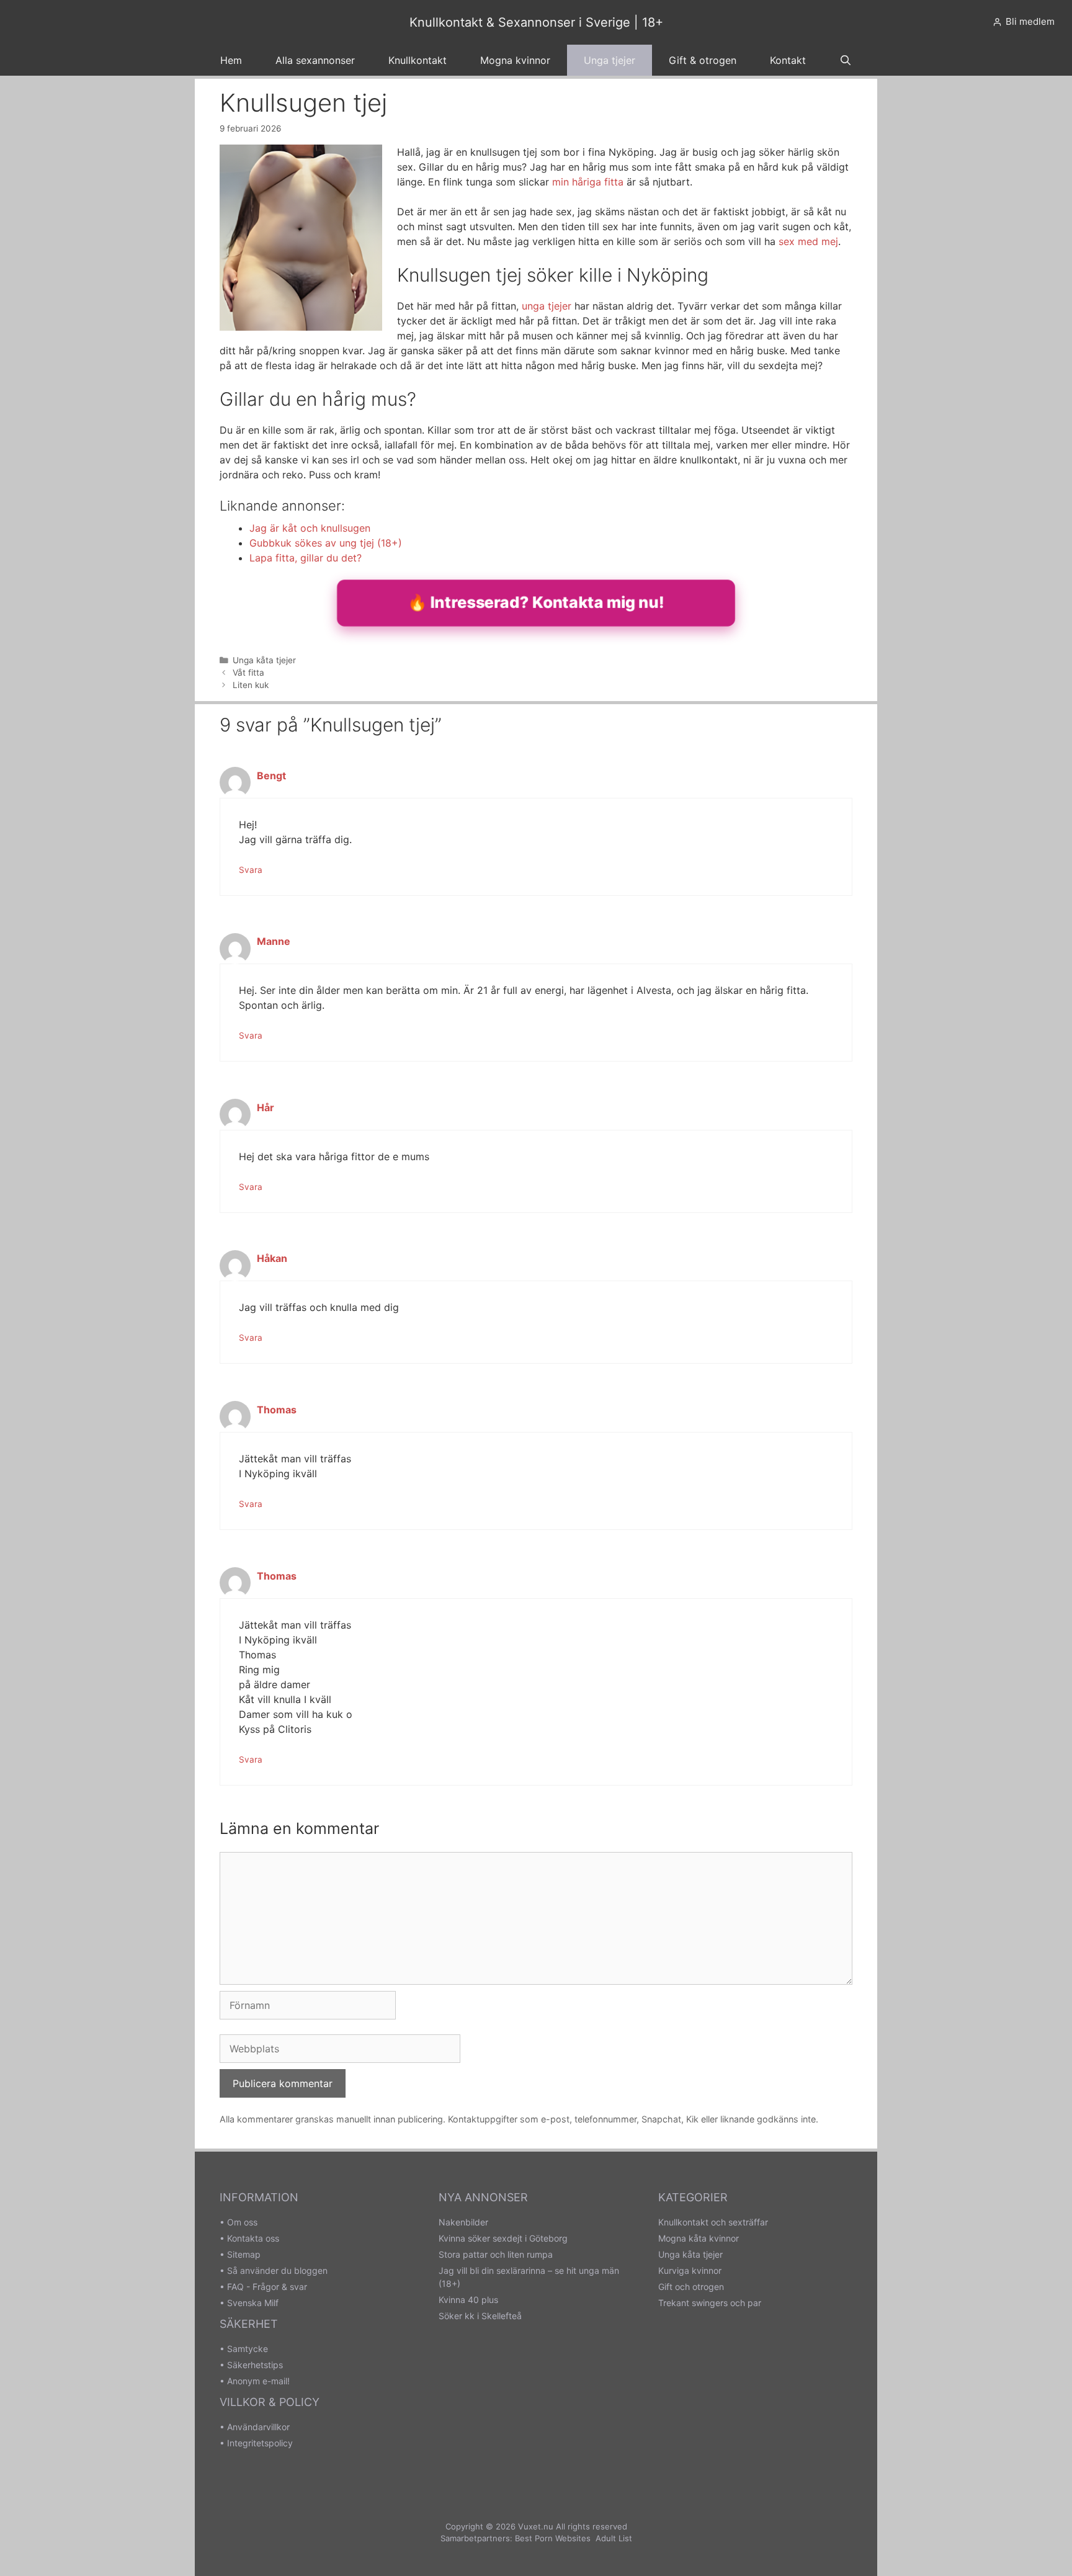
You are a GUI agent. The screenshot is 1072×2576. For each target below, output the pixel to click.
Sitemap (244, 2254)
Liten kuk (251, 685)
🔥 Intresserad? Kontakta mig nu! (536, 602)
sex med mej (808, 241)
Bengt (271, 776)
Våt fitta (248, 673)
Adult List (614, 2538)
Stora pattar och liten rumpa (496, 2254)
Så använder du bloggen (277, 2270)
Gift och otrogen (691, 2287)
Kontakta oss (253, 2238)
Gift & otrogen (703, 60)
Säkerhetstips (255, 2365)
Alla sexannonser (315, 60)
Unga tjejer (610, 60)
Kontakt (788, 60)
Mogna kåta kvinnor (699, 2238)
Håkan (272, 1258)
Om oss (242, 2222)
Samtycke (248, 2349)
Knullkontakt (418, 60)
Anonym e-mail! (258, 2381)
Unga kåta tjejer (264, 660)
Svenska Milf (253, 2303)
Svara (251, 870)
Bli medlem (1030, 21)
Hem (231, 60)
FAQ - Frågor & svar (267, 2287)
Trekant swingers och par (710, 2303)
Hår (266, 1107)
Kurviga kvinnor (690, 2270)
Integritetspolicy (260, 2443)
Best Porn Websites (553, 2538)
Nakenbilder (463, 2222)
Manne (274, 941)
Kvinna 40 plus (468, 2300)
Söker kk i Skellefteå (480, 2316)
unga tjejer (547, 306)
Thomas (277, 1410)
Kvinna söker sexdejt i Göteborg (503, 2238)
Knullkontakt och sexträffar (713, 2222)
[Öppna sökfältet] (846, 60)
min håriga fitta (588, 182)
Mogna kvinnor (515, 60)
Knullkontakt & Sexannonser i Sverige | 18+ (536, 22)
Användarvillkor (258, 2427)
